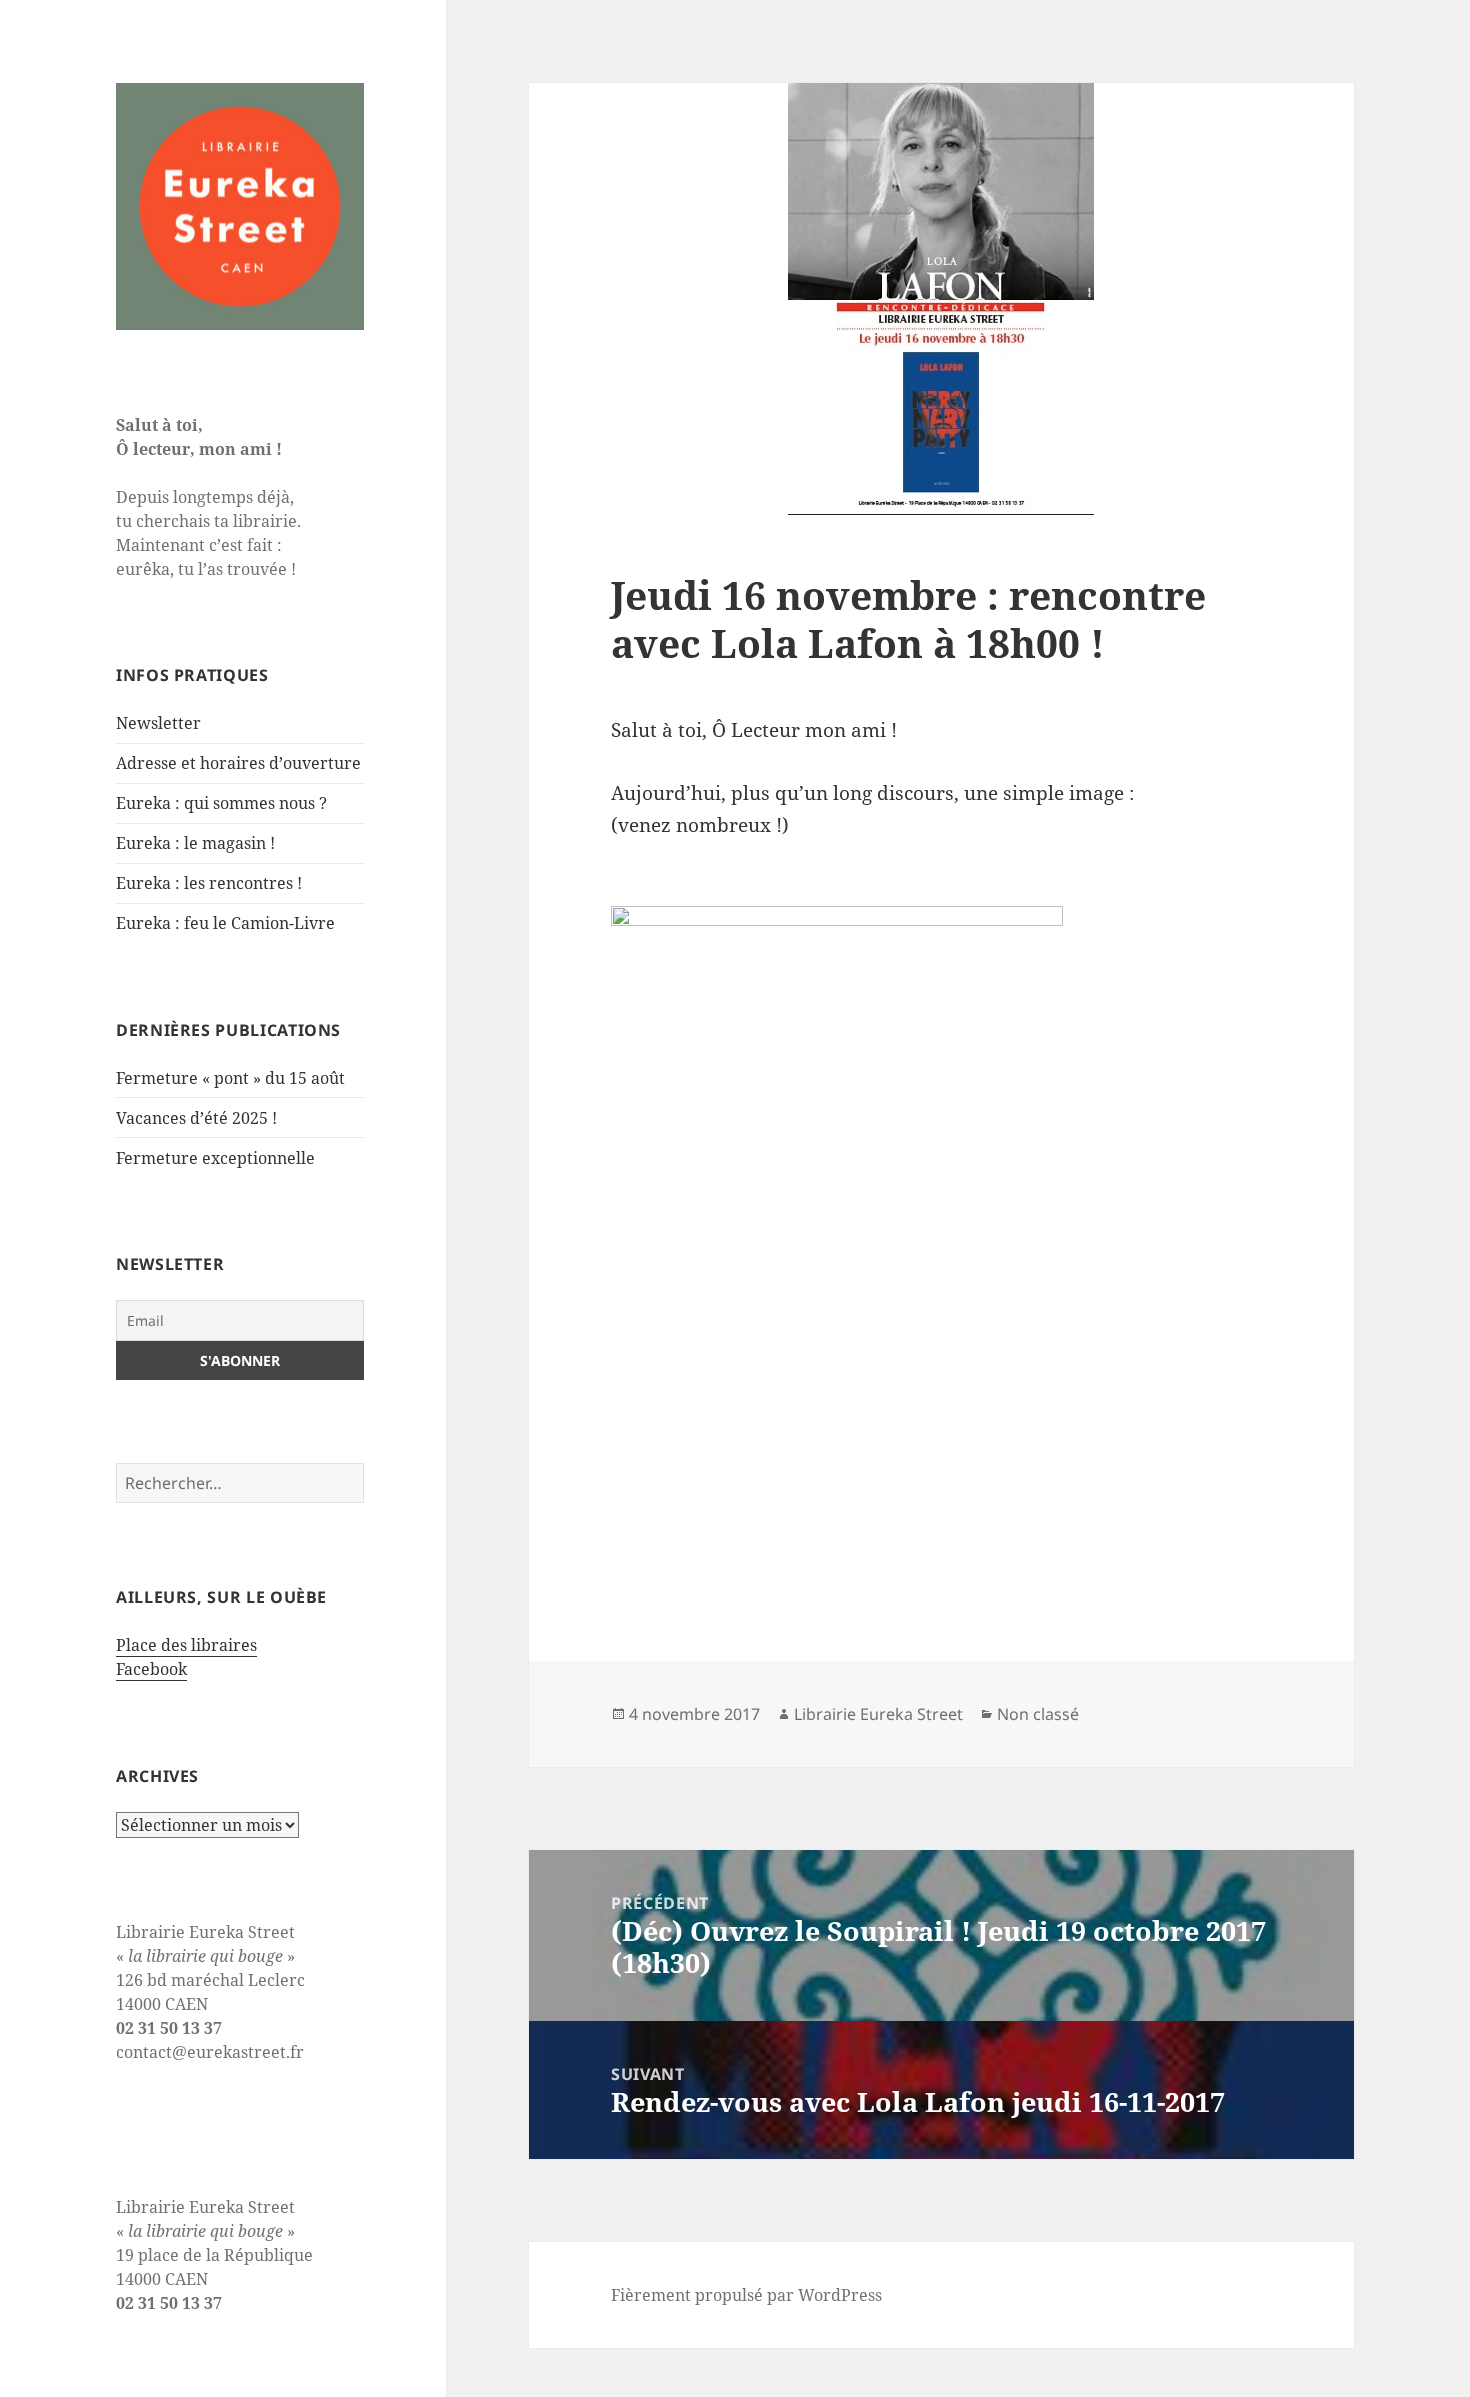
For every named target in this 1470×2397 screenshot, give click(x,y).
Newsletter (158, 723)
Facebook (151, 1669)
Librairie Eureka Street (878, 1714)
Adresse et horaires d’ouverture (238, 763)
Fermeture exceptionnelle (215, 1158)
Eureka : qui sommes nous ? (221, 803)
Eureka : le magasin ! (195, 843)
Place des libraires (186, 1645)
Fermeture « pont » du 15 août (230, 1078)
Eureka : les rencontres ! (209, 883)
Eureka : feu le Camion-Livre (225, 923)
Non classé (1038, 1714)
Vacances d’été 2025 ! (196, 1118)
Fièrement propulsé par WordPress (746, 2295)
